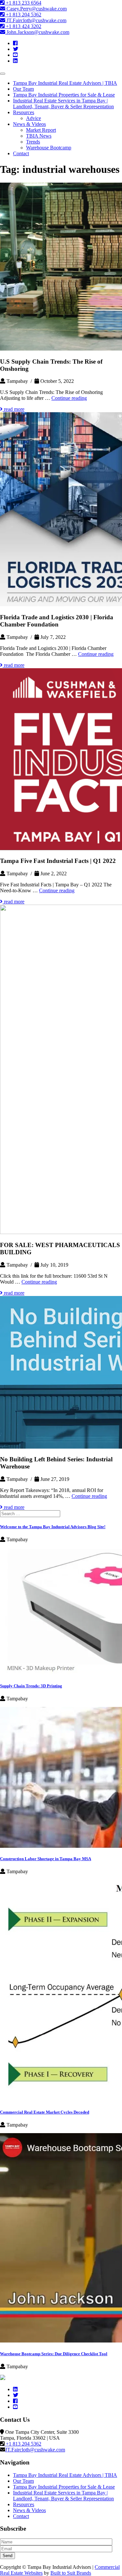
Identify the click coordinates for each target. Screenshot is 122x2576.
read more (14, 409)
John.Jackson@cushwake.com (37, 32)
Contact (21, 153)
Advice (34, 118)
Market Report (41, 130)
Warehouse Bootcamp (49, 148)
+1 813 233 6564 (23, 3)
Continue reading (69, 398)
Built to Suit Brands (71, 2573)
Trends (33, 142)
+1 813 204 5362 (23, 15)
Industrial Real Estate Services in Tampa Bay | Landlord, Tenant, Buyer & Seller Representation (63, 104)
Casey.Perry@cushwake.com (36, 9)
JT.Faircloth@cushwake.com (36, 20)
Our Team (23, 89)
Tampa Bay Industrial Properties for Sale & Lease (64, 95)
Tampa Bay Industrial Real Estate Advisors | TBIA (65, 83)
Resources (24, 112)
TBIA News (39, 136)
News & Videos (29, 124)
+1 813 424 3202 (23, 26)
